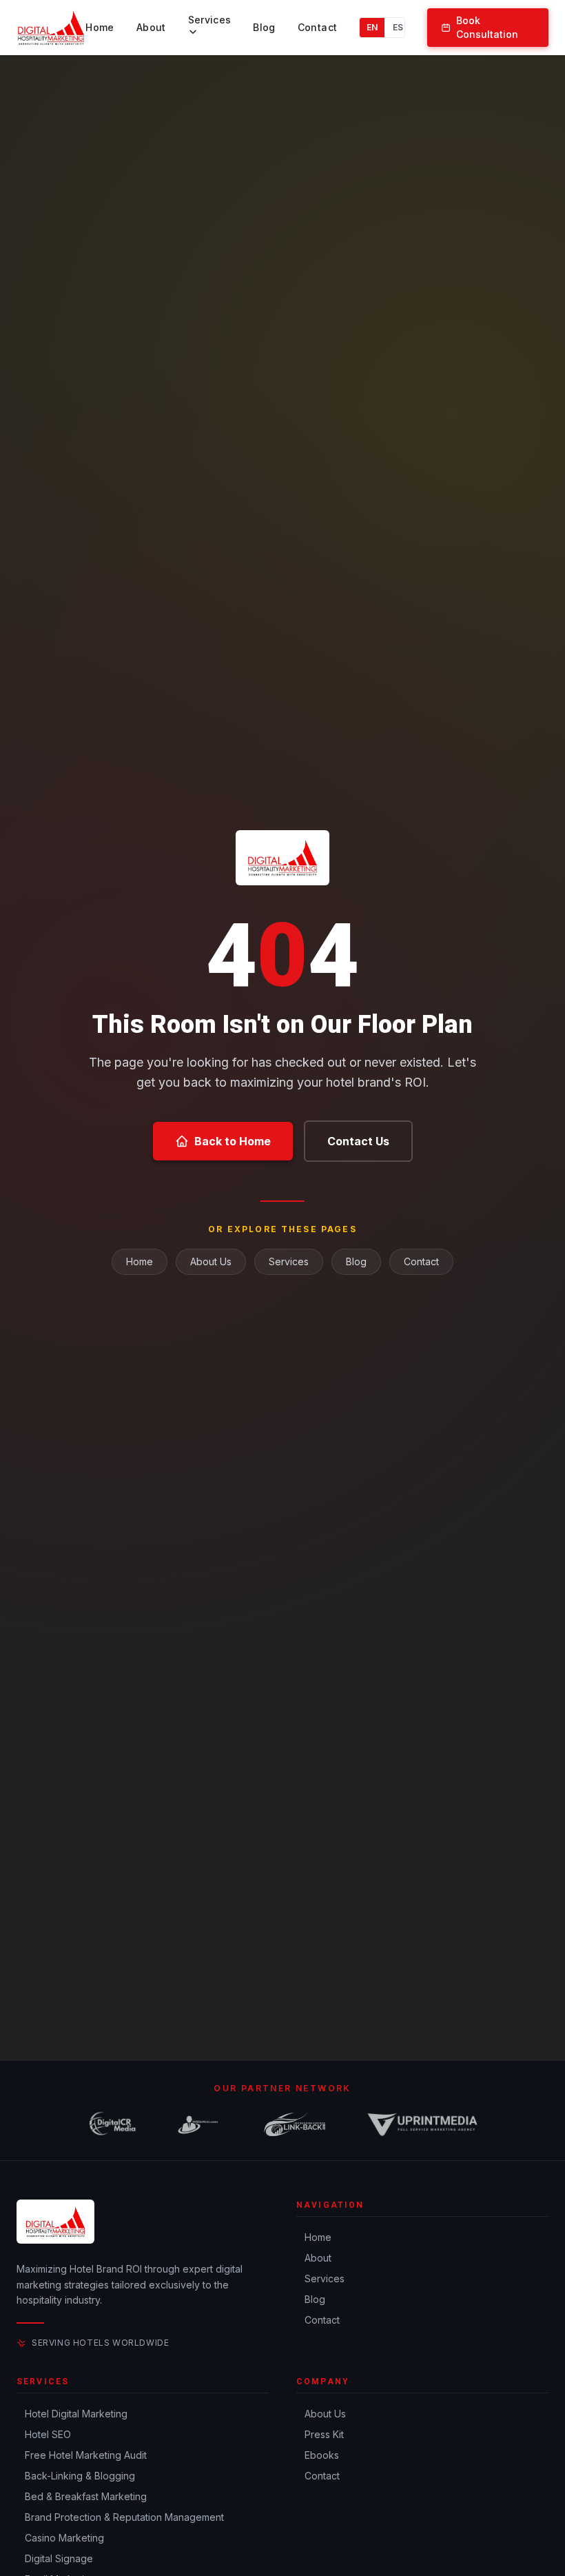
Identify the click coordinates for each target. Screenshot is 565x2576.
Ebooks (322, 2455)
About (151, 27)
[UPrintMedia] (422, 2124)
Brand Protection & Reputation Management (124, 2517)
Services (210, 20)
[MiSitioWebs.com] (198, 2124)
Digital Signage (59, 2558)
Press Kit (324, 2434)
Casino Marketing (64, 2538)
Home (100, 27)
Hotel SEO (48, 2434)
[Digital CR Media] (112, 2124)
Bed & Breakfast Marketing (86, 2496)
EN (372, 27)
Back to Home (233, 1141)
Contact (317, 27)
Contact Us (358, 1141)
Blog (264, 27)
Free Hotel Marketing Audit (86, 2455)
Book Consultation (487, 27)
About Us (211, 1261)
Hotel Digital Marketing (76, 2414)
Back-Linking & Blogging (80, 2476)
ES (398, 27)
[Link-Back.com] (295, 2124)
